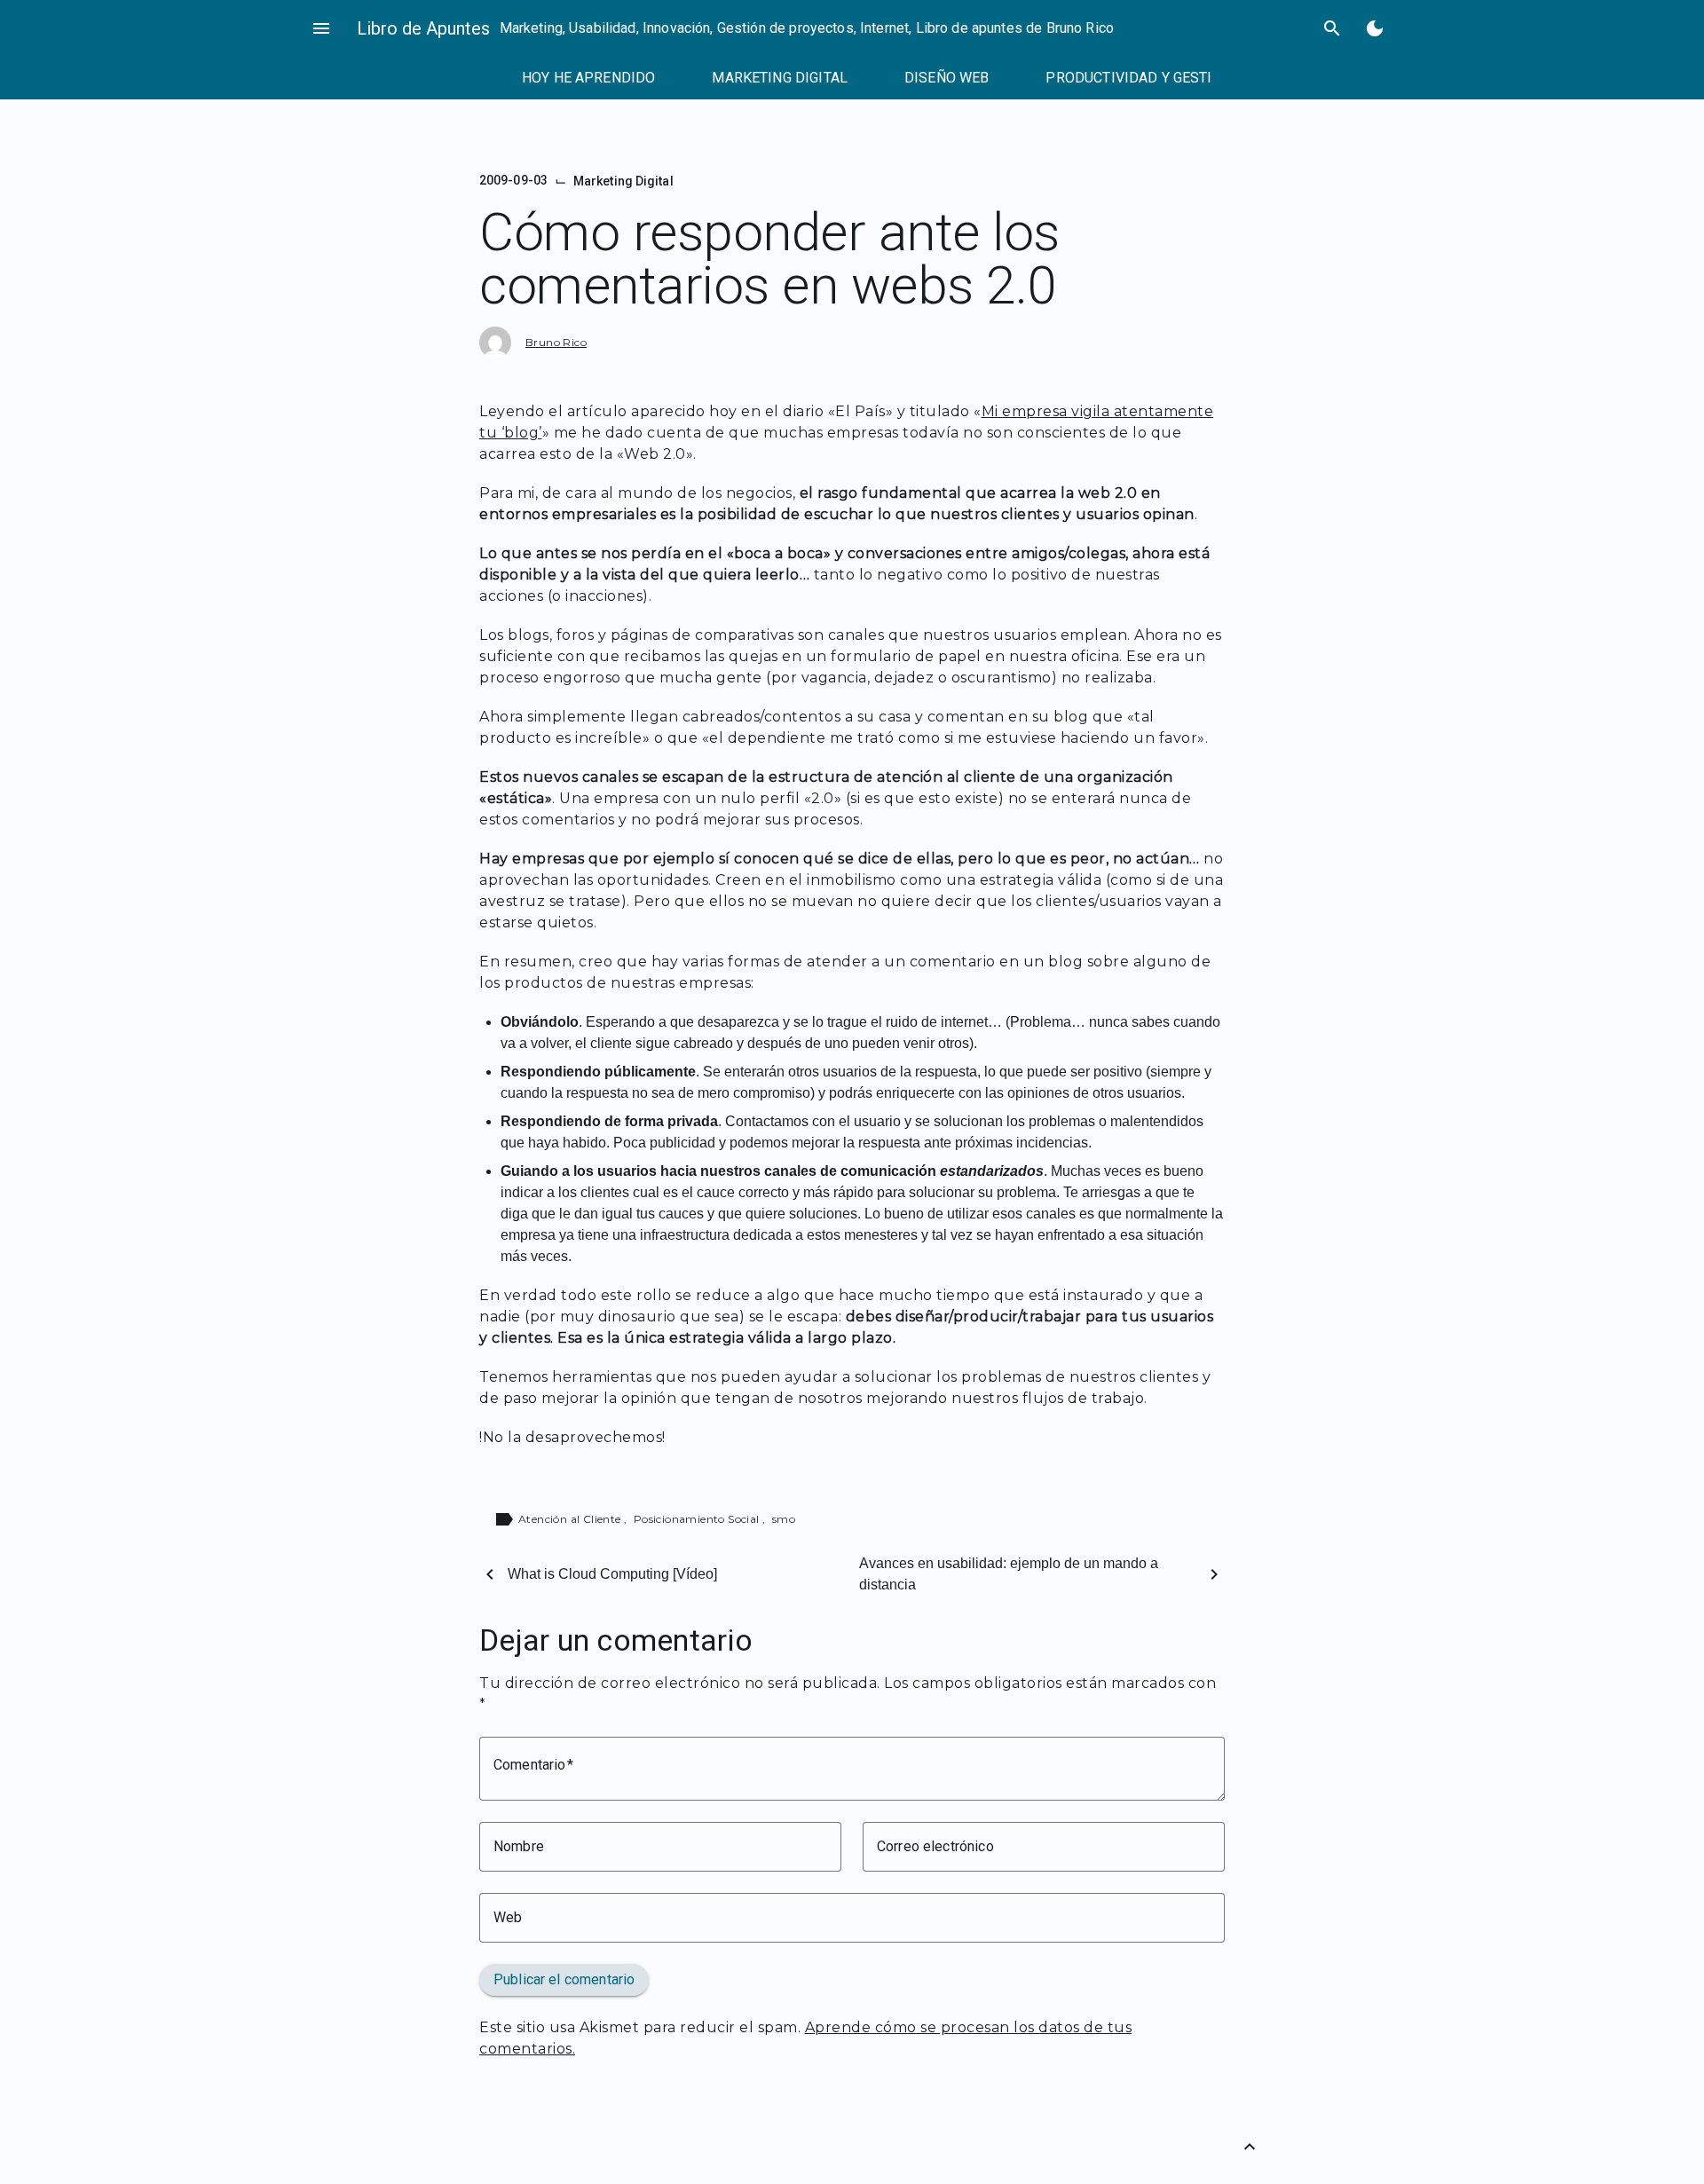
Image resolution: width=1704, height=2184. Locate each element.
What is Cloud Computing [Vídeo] (612, 1574)
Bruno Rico (556, 342)
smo (784, 1519)
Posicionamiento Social (698, 1519)
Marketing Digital (623, 181)
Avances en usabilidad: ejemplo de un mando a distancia (1009, 1574)
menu (321, 28)
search (1332, 28)
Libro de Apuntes (423, 28)
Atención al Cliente (571, 1519)
